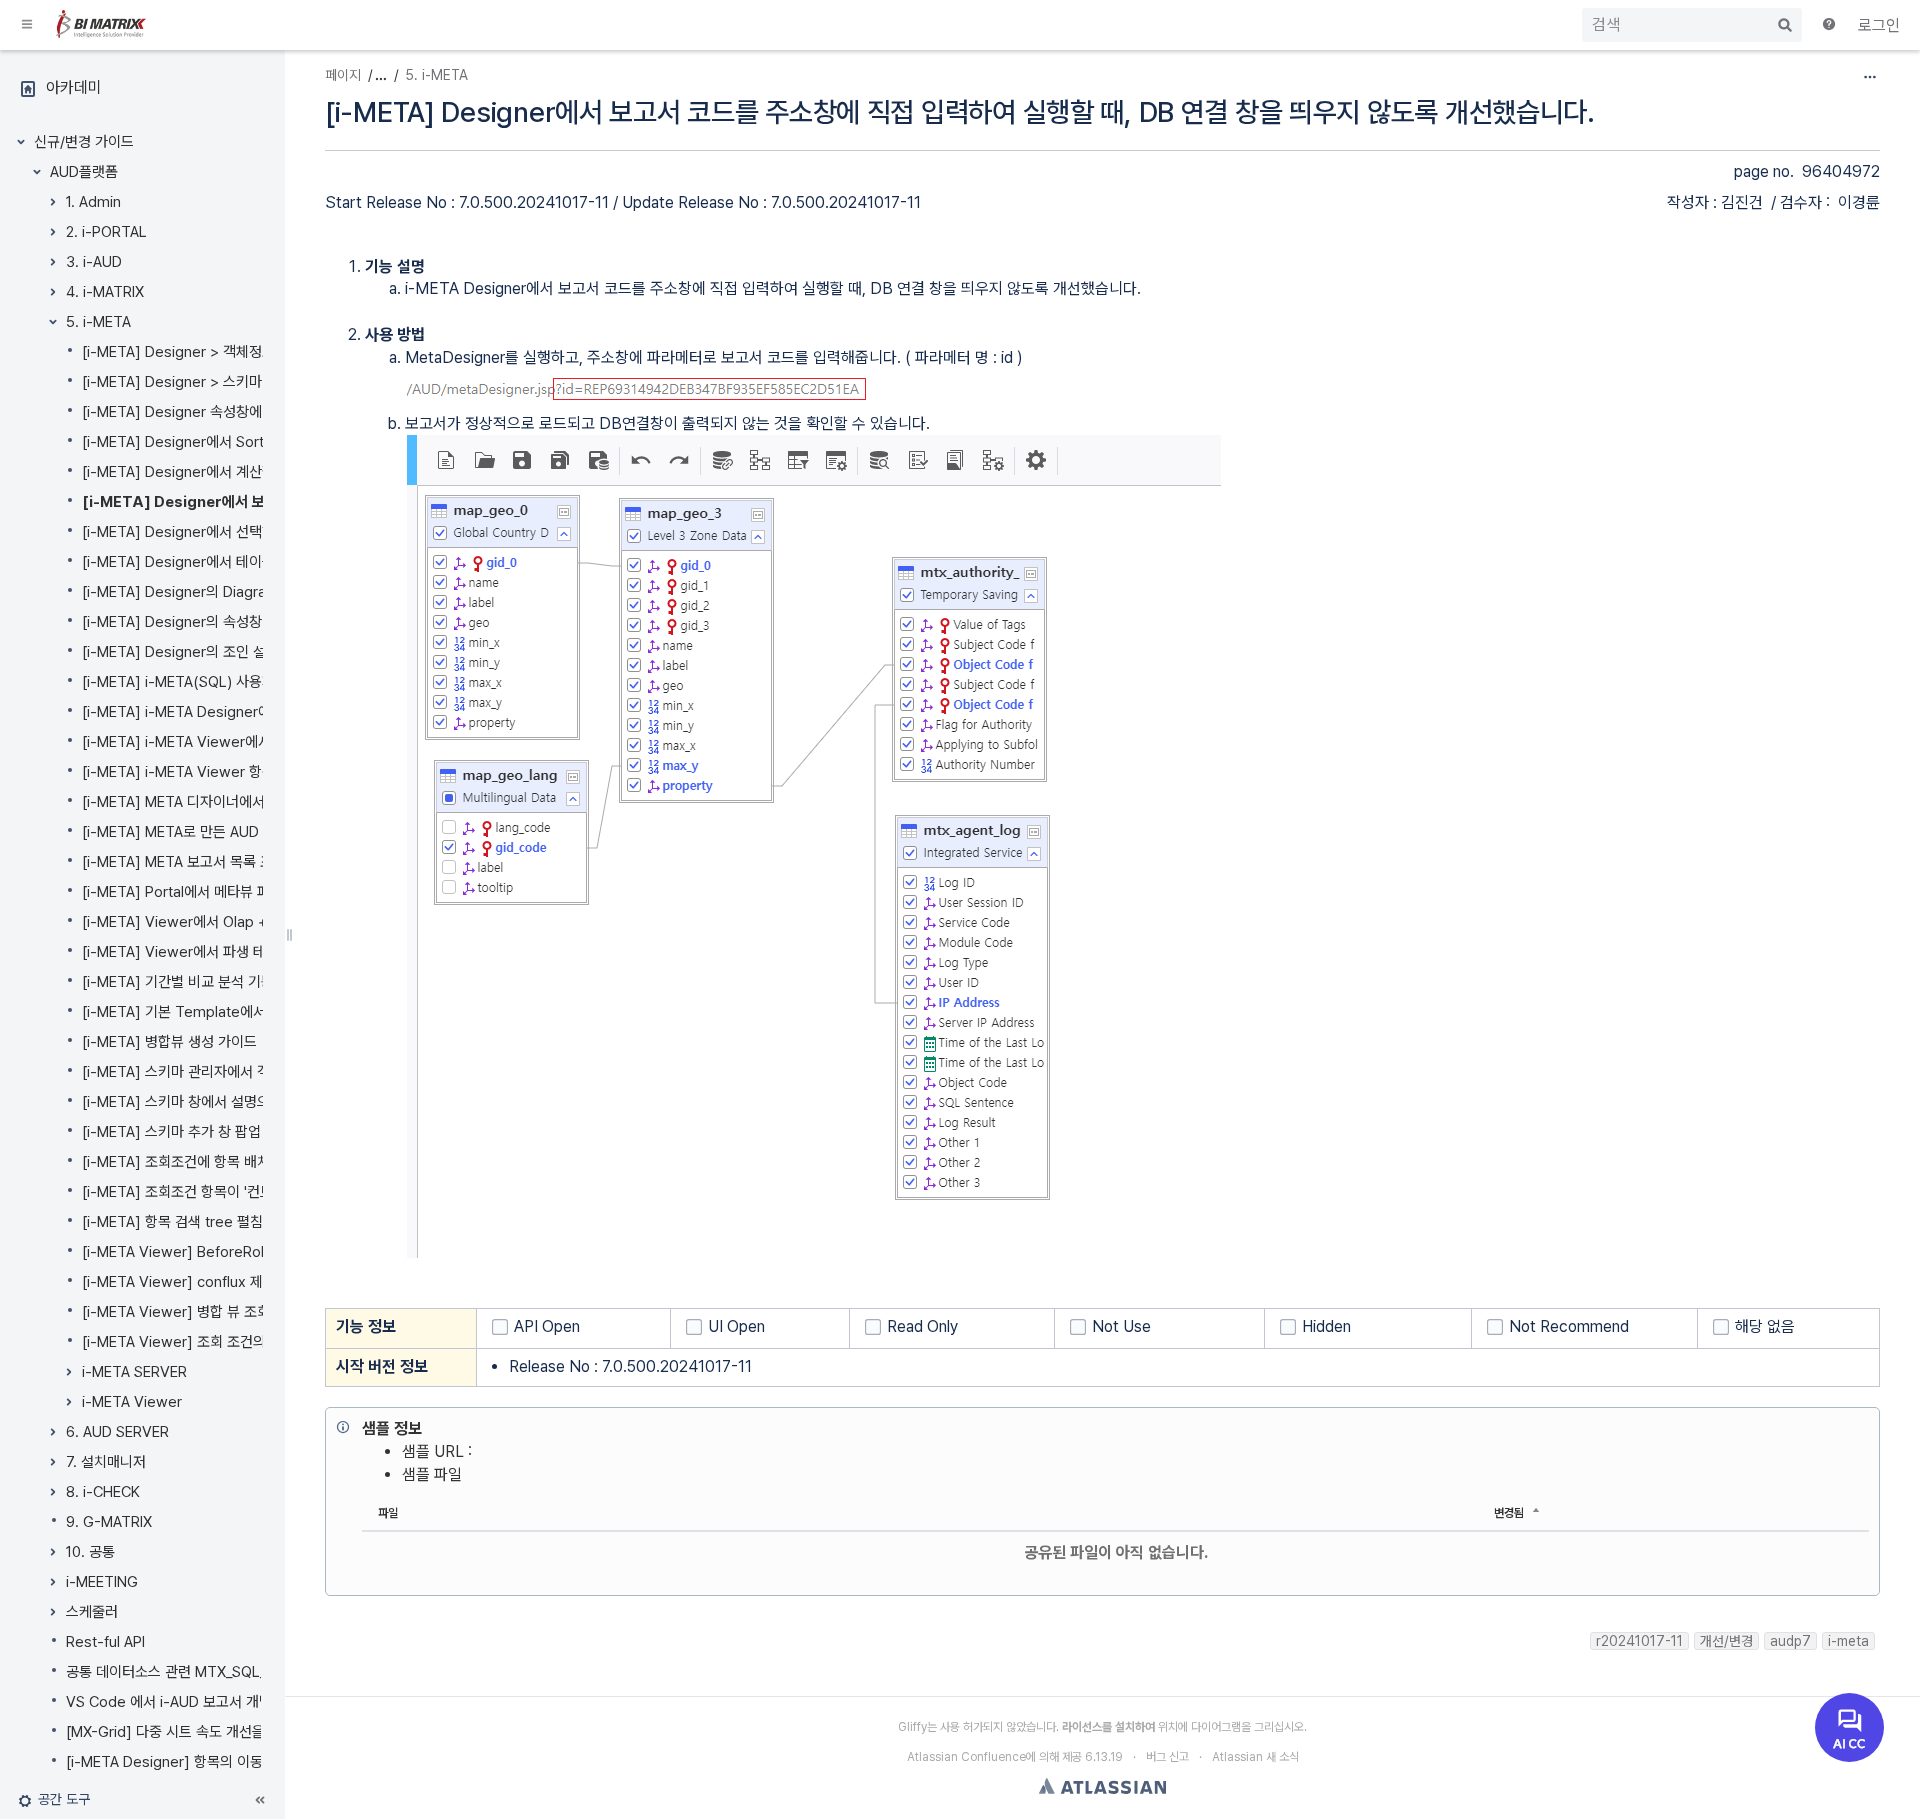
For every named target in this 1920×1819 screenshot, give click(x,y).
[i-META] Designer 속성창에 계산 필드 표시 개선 (232, 412)
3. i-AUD (94, 262)
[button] (28, 25)
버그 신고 (1167, 1757)
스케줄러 (92, 1612)
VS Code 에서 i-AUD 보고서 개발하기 (182, 1702)
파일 (388, 1513)
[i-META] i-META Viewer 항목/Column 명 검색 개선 (245, 772)
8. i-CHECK (103, 1492)
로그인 (1879, 25)
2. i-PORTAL (106, 232)
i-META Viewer (132, 1402)
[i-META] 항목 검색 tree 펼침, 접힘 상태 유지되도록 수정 (254, 1222)
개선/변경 (1726, 1641)
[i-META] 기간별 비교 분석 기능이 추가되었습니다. (234, 982)
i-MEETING (102, 1582)
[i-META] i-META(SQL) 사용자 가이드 (200, 682)
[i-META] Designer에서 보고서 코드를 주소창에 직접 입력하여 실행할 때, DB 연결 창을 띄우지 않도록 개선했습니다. (960, 112)
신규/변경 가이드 (84, 142)
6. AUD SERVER (117, 1432)
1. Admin (93, 202)
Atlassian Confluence (966, 1757)
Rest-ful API (105, 1642)
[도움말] (1830, 26)
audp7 (1790, 1641)
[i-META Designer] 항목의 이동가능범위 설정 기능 (220, 1762)
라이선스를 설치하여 (1108, 1727)
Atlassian (1102, 1786)
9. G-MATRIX (109, 1522)
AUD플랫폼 (84, 172)
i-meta (1848, 1641)
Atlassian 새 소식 (1255, 1757)
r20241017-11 (1639, 1641)
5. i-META (98, 322)
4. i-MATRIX (105, 292)
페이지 (343, 75)
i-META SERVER (134, 1372)
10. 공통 (90, 1552)
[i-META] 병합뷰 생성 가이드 (169, 1042)
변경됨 (1509, 1513)
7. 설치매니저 (106, 1462)
